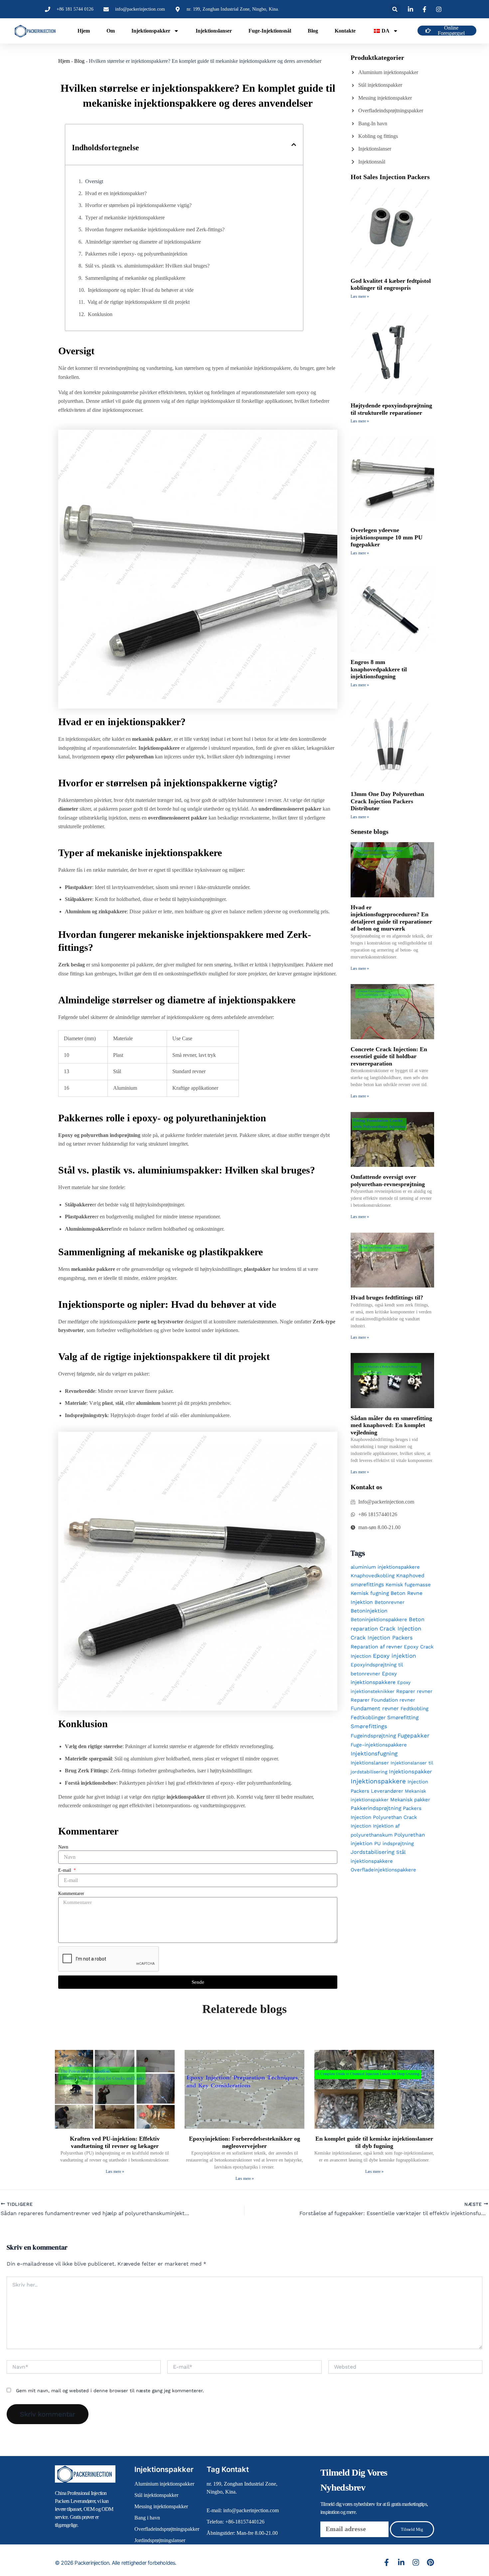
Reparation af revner (376, 1647)
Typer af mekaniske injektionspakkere (125, 218)
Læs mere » (360, 296)
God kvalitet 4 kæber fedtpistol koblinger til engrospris (391, 284)
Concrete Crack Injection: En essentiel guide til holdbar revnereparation (389, 1056)
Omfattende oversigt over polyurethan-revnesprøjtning (388, 1180)
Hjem (84, 31)
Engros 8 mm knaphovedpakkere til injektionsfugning (379, 669)
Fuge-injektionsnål (270, 31)
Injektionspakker (151, 31)
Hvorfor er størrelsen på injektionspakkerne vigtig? (138, 205)
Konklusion (100, 314)
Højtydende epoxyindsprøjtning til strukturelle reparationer (391, 409)
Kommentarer (71, 1894)
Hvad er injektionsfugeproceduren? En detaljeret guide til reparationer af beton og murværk (391, 918)
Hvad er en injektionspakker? (116, 193)
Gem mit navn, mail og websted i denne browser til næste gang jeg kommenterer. (110, 2391)
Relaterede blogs (244, 2009)
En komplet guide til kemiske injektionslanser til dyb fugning (374, 2142)
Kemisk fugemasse (408, 1585)
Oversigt (94, 181)
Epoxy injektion (395, 1656)
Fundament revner (375, 1708)
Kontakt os (366, 1487)
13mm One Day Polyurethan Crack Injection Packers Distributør (387, 801)
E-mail (65, 1870)
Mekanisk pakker (410, 1800)
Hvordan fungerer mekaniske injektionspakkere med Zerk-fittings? (155, 229)
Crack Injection (400, 1628)
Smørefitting (403, 1717)
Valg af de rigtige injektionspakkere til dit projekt (139, 302)
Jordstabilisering (373, 1852)
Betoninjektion (369, 1611)
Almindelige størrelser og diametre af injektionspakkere (143, 242)
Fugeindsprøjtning (373, 1736)
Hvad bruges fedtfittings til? (387, 1297)
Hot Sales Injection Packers (390, 177)
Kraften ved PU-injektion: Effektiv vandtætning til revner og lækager (115, 2142)
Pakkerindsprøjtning (376, 1808)
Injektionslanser (214, 31)
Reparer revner (414, 1691)
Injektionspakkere (378, 1781)
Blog (313, 31)
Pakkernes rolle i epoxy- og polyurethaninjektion (136, 254)
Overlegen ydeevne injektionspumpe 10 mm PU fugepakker (387, 537)
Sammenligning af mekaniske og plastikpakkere (135, 278)
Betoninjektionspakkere (379, 1620)
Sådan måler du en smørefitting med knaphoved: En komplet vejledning (391, 1425)
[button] (395, 9)
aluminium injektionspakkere (385, 1567)
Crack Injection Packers (382, 1638)
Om (111, 31)
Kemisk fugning (370, 1593)
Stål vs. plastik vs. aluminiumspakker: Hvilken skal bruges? (147, 266)
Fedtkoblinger (368, 1717)
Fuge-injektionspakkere (379, 1745)
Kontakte (345, 31)
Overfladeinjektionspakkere (383, 1870)
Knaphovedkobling (373, 1576)
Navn (63, 1847)
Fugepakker (413, 1736)
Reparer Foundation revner (383, 1700)
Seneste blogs (370, 832)
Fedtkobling (414, 1709)
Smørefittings (369, 1726)
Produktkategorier (377, 57)
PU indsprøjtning (394, 1844)
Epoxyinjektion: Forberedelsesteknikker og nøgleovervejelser (244, 2142)
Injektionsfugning (374, 1753)
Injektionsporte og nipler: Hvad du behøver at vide (141, 290)
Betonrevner (390, 1602)
